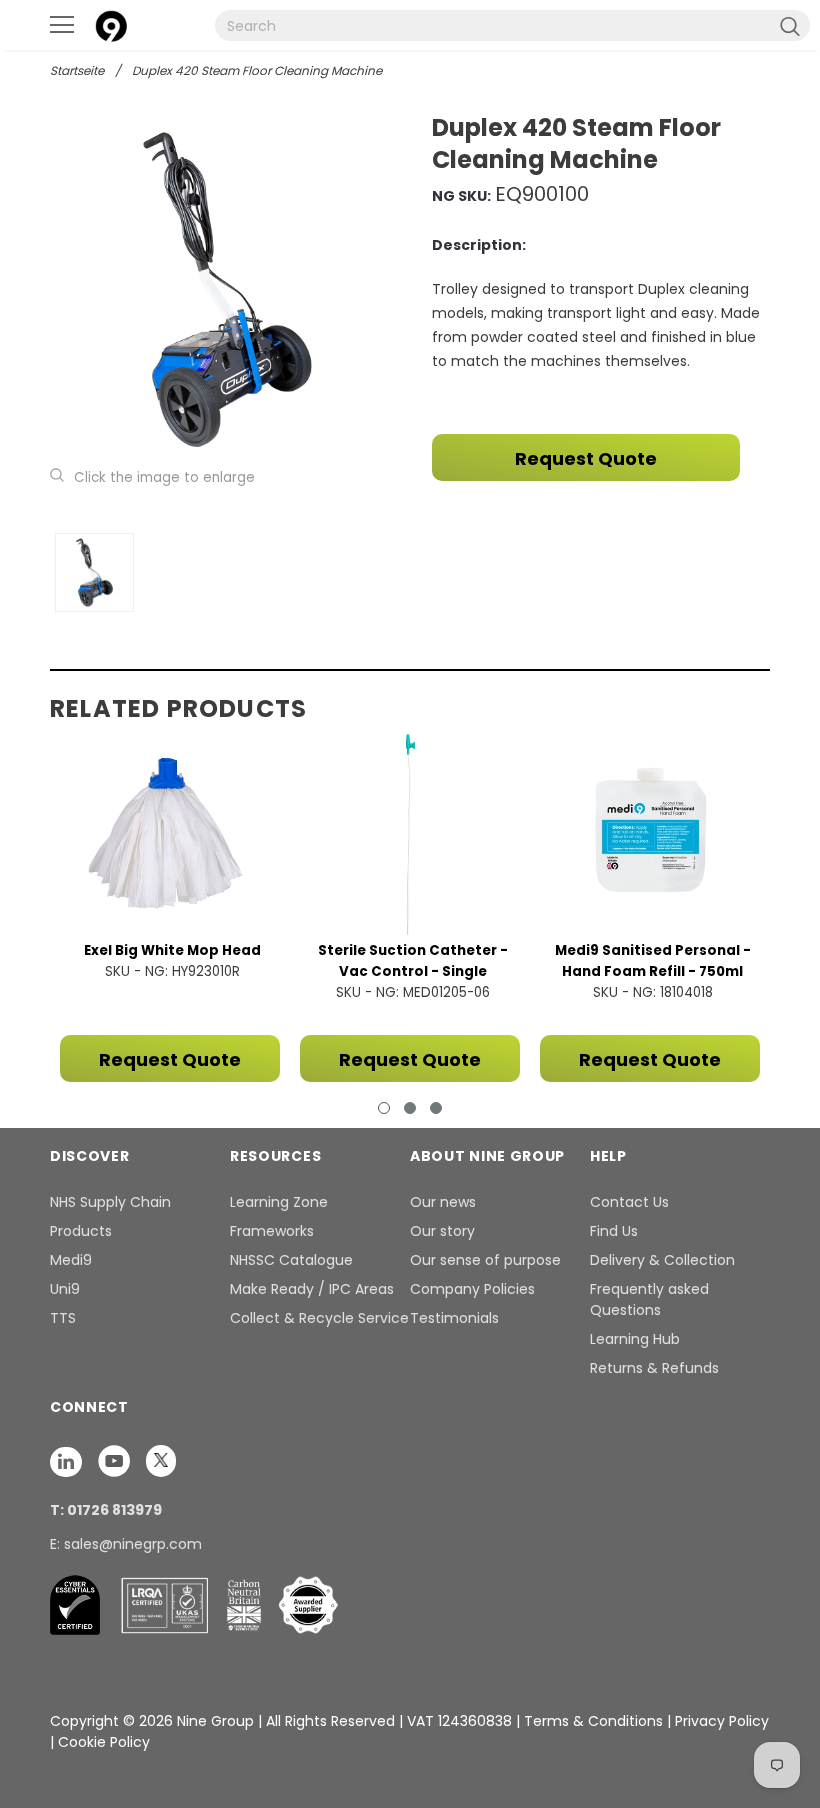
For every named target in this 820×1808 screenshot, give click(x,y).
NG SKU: (461, 196)
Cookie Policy (104, 1742)
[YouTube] (116, 1460)
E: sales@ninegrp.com (126, 1544)
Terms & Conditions (593, 1721)
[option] (227, 289)
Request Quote (586, 458)
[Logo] (111, 23)
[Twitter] (161, 1460)
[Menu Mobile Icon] (62, 25)
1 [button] (384, 1108)
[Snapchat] (68, 1460)
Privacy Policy (722, 1721)
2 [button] (410, 1108)
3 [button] (436, 1108)
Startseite (77, 70)
